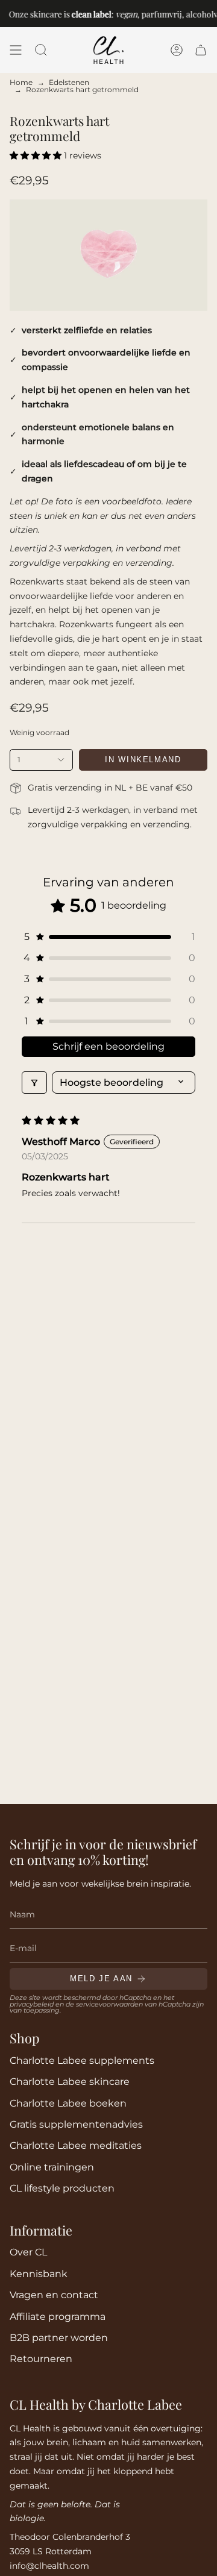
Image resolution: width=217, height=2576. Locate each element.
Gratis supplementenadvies (76, 2124)
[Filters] (34, 1083)
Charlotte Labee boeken (68, 2103)
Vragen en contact (54, 2295)
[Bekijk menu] (16, 50)
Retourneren (41, 2358)
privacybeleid (32, 2004)
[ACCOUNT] (177, 50)
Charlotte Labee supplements (82, 2060)
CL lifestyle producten (62, 2188)
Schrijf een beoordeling (108, 1046)
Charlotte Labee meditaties (76, 2145)
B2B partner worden (59, 2337)
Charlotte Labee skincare (70, 2081)
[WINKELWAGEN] (201, 50)
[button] (41, 50)
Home (21, 82)
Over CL (28, 2252)
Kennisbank (39, 2274)
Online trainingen (52, 2167)
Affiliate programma (58, 2316)
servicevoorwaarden (109, 2004)
